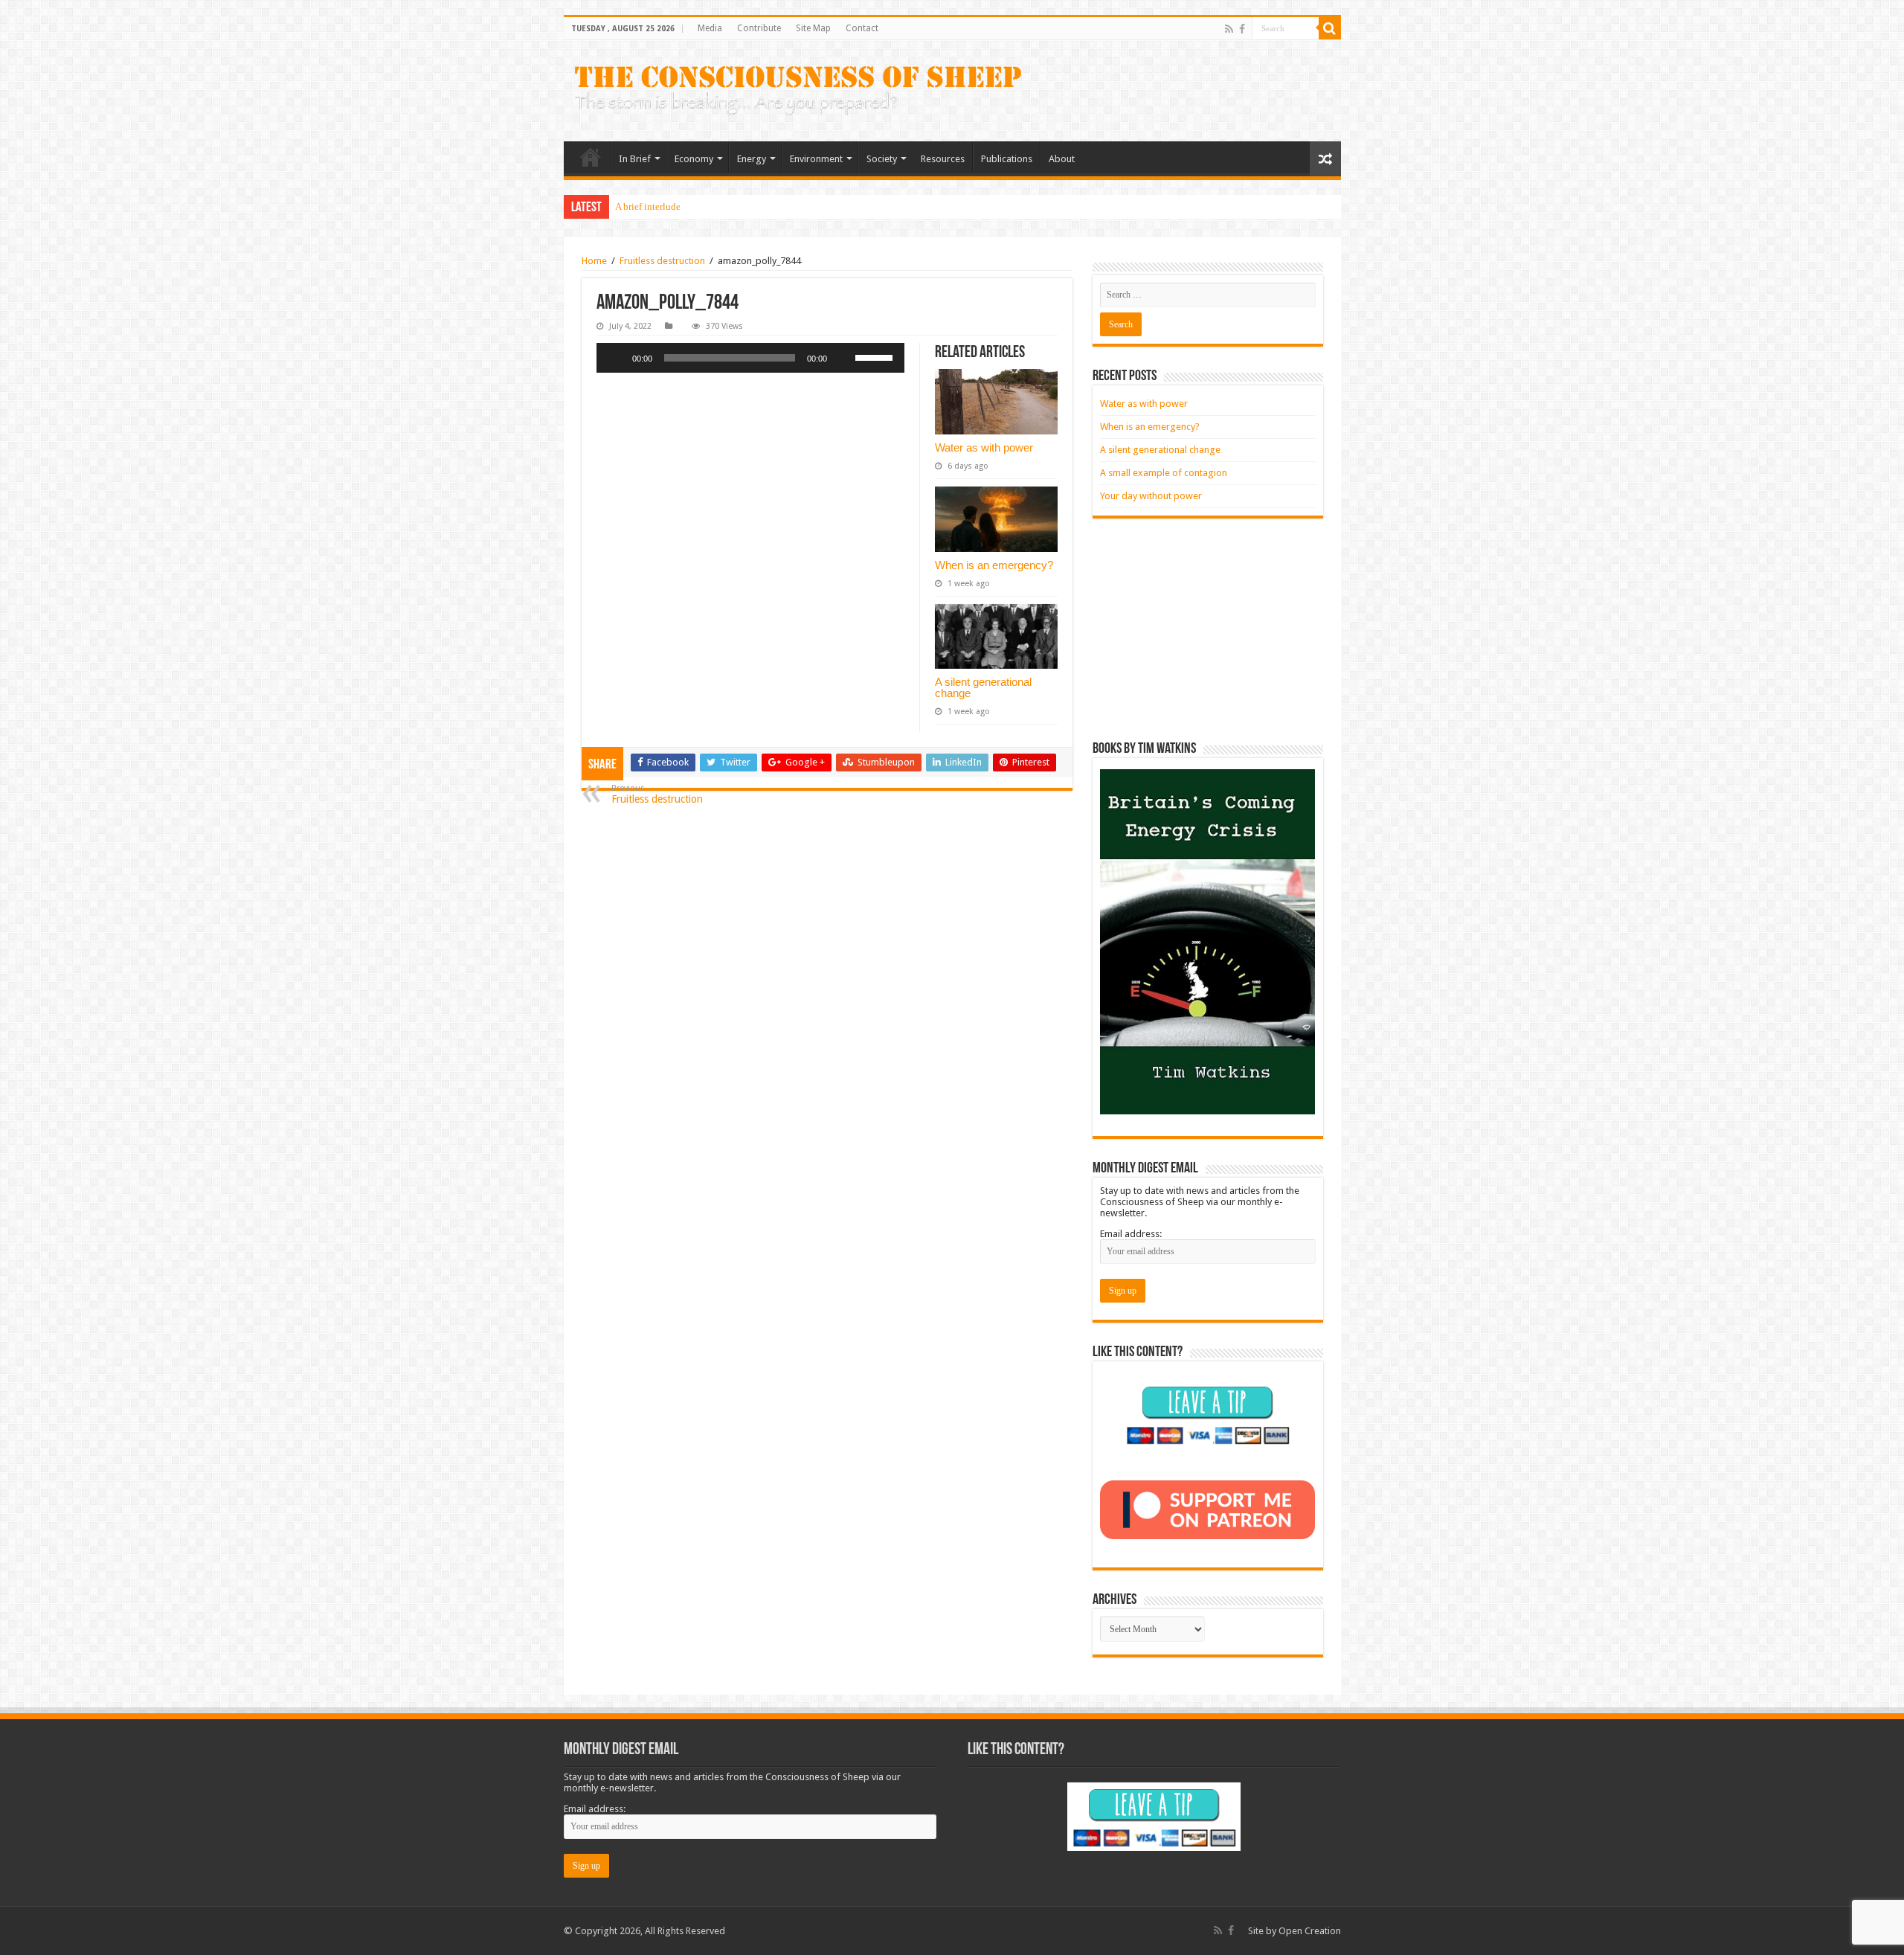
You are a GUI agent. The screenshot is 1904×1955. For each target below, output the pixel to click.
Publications (1007, 159)
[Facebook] (1242, 29)
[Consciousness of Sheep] (798, 91)
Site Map (813, 28)
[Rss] (1229, 29)
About (1062, 159)
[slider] (876, 356)
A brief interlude (648, 206)
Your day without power (1151, 496)
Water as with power (984, 447)
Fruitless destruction (662, 261)
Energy (752, 159)
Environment (816, 159)
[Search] (1330, 28)
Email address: (1131, 1234)
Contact (862, 28)
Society (882, 159)
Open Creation (1310, 1931)
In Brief (635, 159)
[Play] (616, 358)
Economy (694, 159)
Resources (943, 159)
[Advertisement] (1208, 630)
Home (591, 157)
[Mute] (843, 358)
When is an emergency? (994, 565)
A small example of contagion (1164, 473)
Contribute (759, 28)
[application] (750, 358)
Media (710, 28)
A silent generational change (983, 687)
